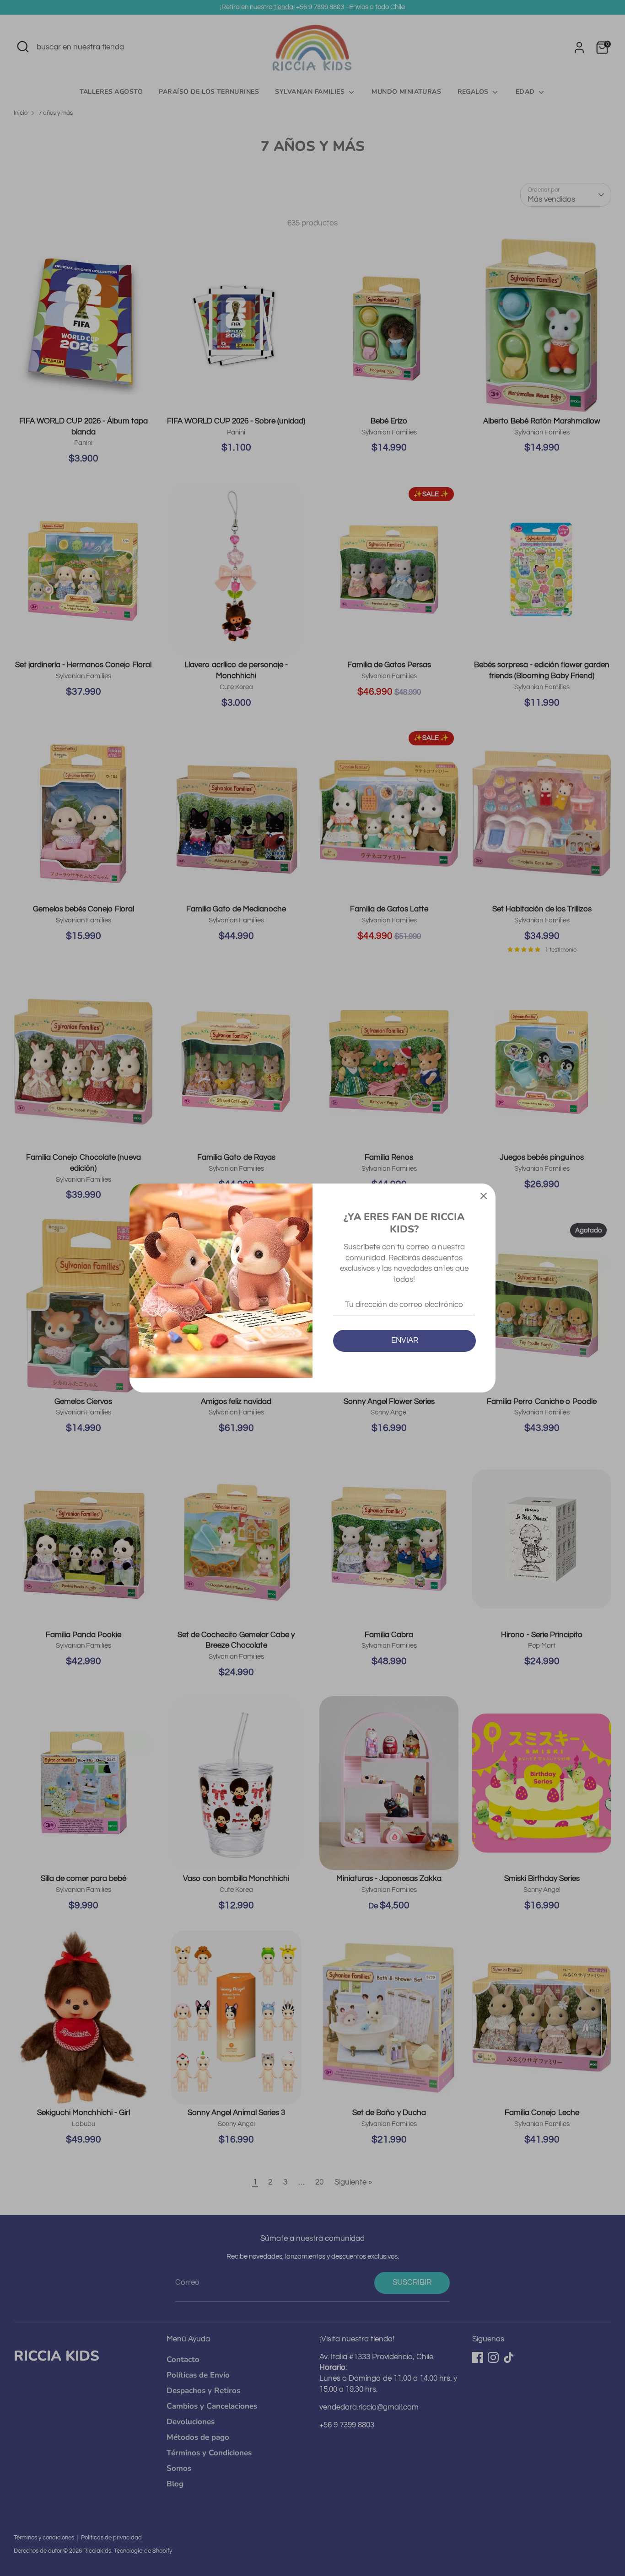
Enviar (405, 1340)
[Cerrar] (484, 1195)
